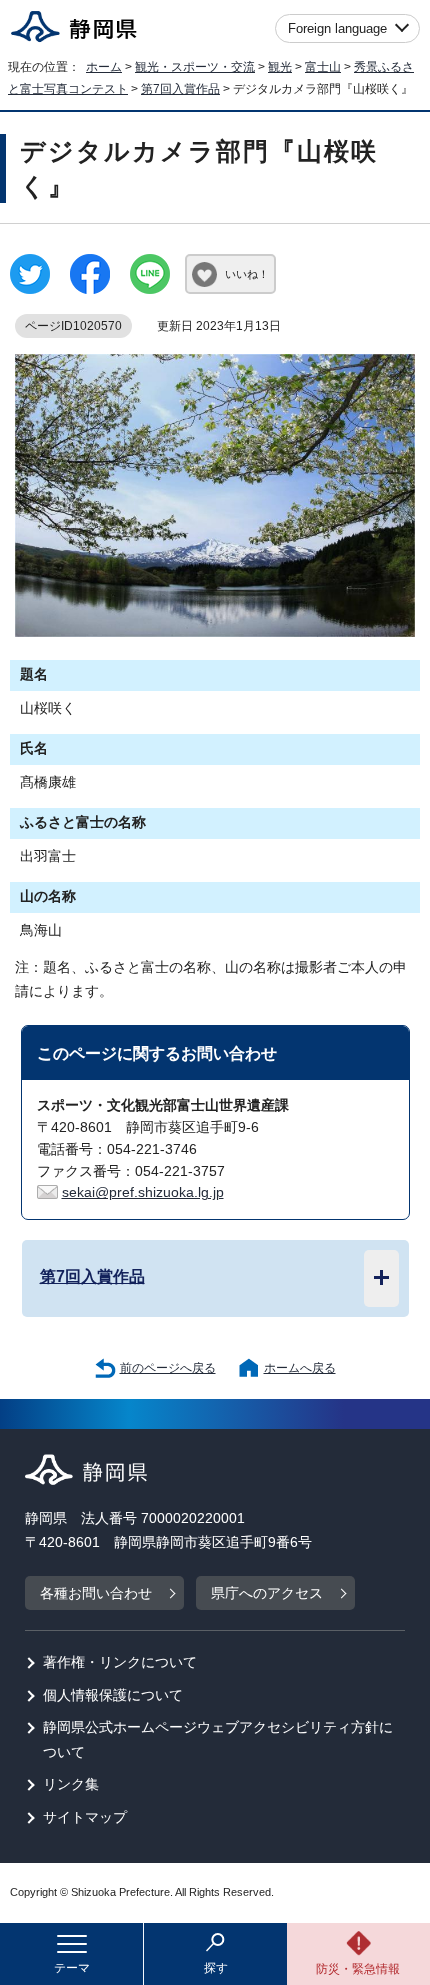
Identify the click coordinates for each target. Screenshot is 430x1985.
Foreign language (337, 28)
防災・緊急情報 (358, 1969)
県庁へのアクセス (267, 1593)
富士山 (323, 67)
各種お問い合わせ (96, 1593)
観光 (280, 67)
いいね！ (247, 274)
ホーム (104, 67)
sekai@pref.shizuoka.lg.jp (143, 1192)
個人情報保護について (113, 1695)
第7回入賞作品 (180, 89)
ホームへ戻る (300, 1368)
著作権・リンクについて (120, 1662)
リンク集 (71, 1784)
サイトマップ (85, 1817)
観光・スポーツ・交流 (195, 67)
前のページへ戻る (168, 1368)
